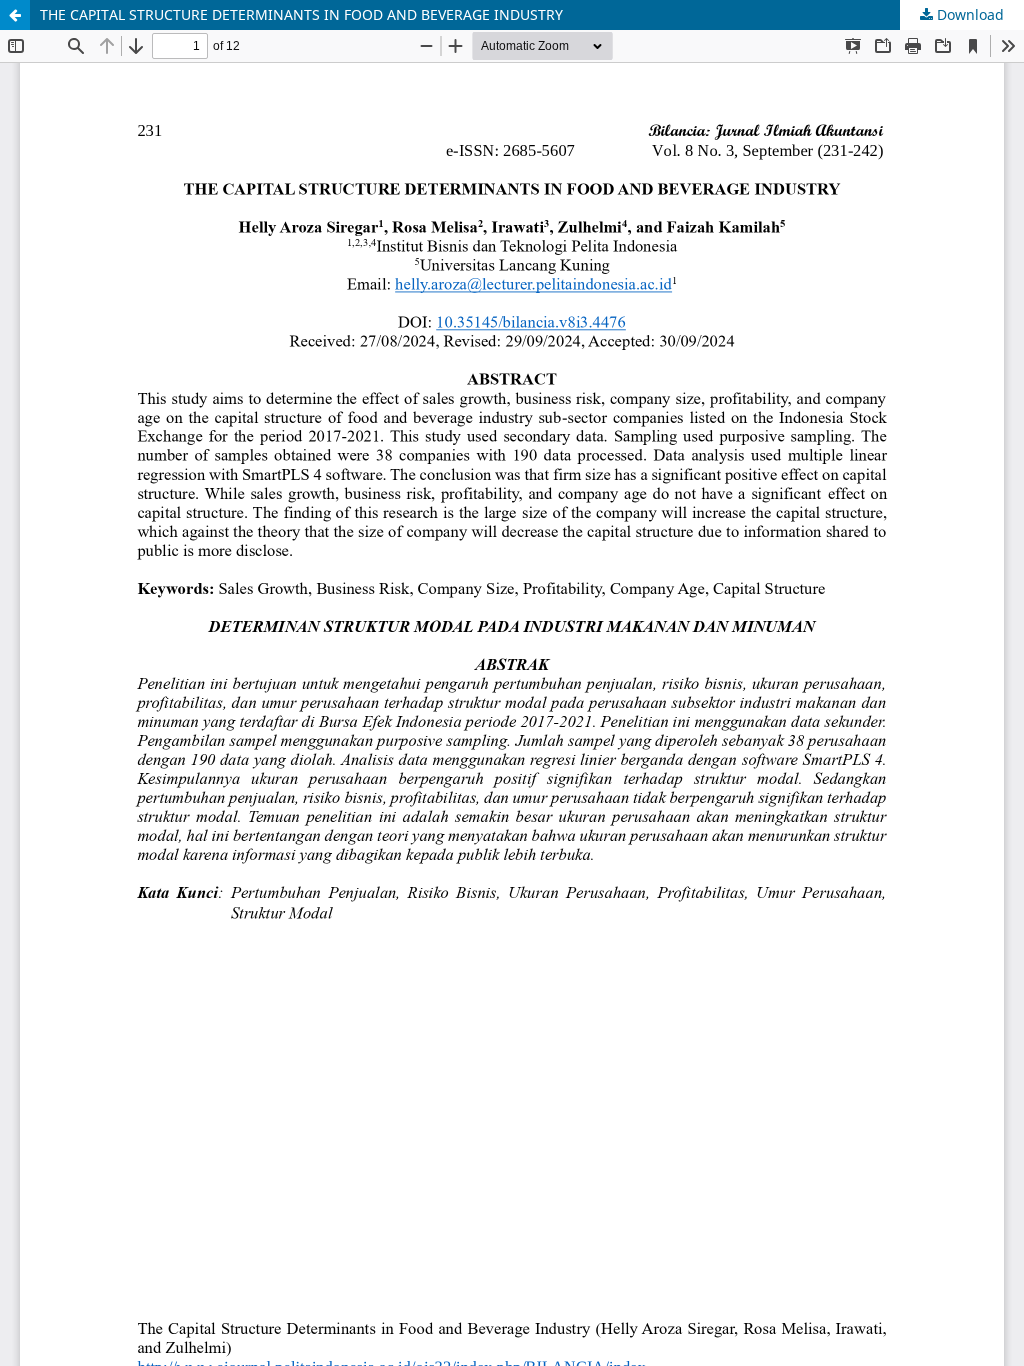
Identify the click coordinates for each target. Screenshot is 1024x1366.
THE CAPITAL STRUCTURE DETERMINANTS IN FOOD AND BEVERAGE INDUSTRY (301, 14)
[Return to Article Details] (15, 15)
